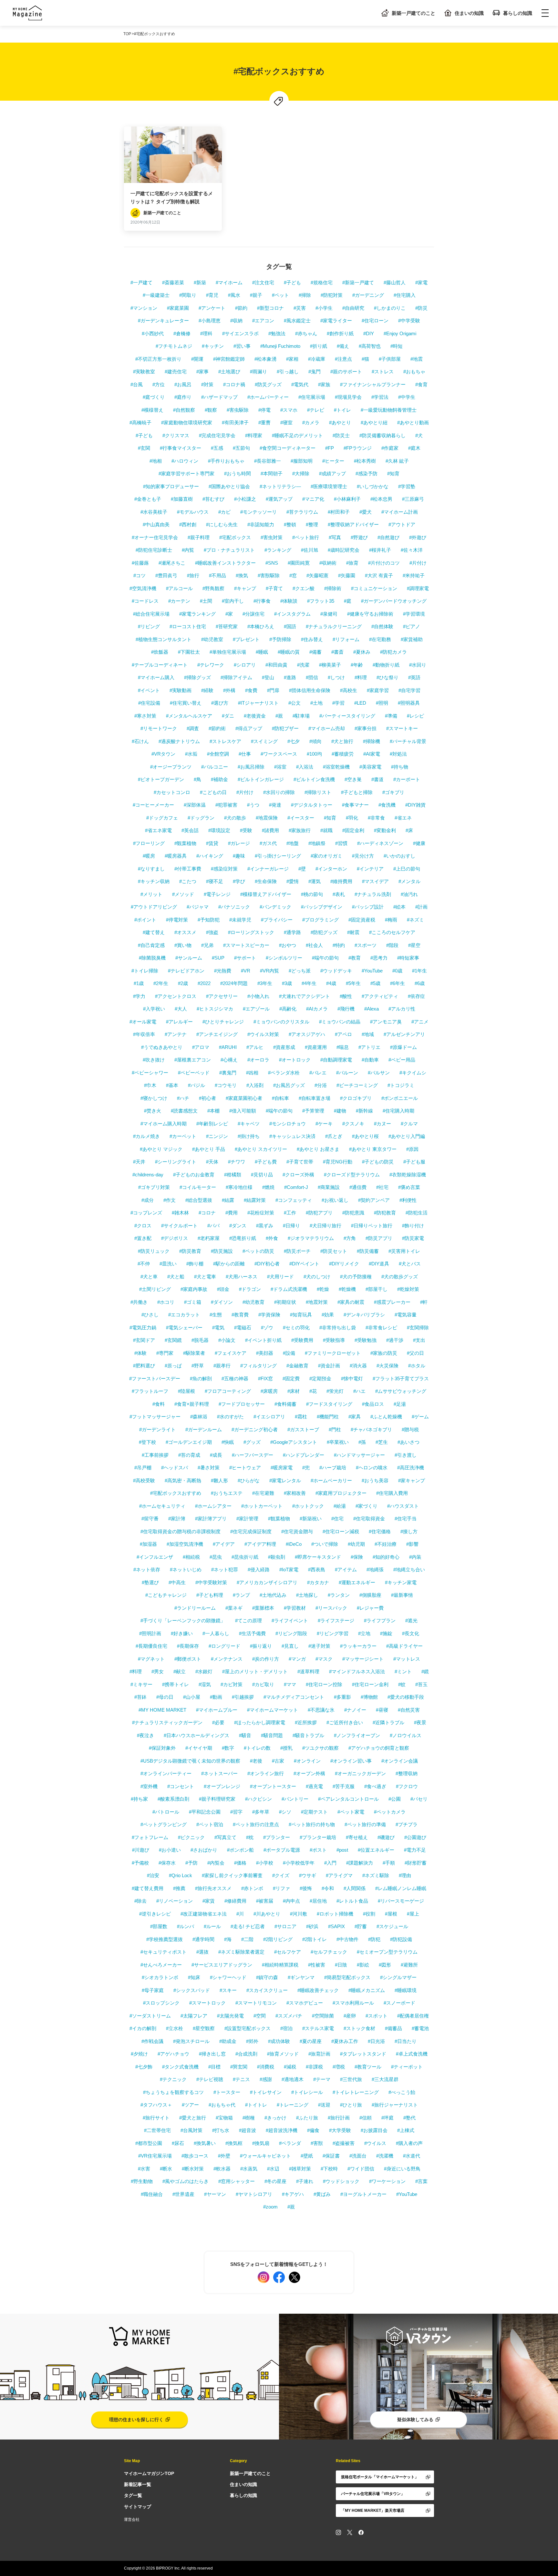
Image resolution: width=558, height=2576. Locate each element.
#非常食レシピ (381, 1328)
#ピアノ (412, 626)
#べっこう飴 (402, 2092)
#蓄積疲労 (343, 754)
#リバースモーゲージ (401, 1901)
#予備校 (140, 1863)
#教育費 (240, 1315)
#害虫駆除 (238, 410)
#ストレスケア (225, 741)
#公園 (395, 1799)
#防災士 (341, 435)
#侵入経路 (259, 1570)
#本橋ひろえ (261, 626)
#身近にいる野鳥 (402, 2169)
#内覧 (188, 550)
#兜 (306, 1468)
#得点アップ (249, 728)
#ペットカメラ (390, 1812)
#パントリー (295, 1799)
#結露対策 (255, 1200)
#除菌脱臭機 (152, 958)
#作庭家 (390, 448)
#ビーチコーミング (357, 1085)
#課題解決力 (360, 1863)
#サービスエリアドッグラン (222, 1965)
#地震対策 (317, 1302)
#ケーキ (324, 1124)
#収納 (236, 321)
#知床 (194, 1977)
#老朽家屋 (209, 1238)
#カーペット (183, 1136)
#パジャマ (198, 907)
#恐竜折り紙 (243, 1238)
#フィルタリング (258, 1366)
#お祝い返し (335, 1200)
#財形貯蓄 (416, 1863)
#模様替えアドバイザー (266, 894)
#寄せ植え (357, 1837)
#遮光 (411, 1620)
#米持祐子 (414, 575)
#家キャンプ (412, 1480)
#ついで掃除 (325, 1544)
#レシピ (415, 716)
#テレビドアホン (186, 971)
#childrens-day (148, 1175)
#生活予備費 (252, 1633)
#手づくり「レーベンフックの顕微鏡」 (183, 1620)
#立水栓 (175, 2028)
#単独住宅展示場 (228, 652)
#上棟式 (406, 2130)
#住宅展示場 (312, 397)
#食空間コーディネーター (288, 448)
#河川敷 (299, 1914)
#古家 (278, 1761)
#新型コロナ (270, 308)
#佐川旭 (310, 550)
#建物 (340, 1111)
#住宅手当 (406, 1519)
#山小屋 (192, 1697)
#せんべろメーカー (161, 1965)
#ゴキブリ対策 (154, 1187)
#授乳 (286, 1748)
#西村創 (188, 524)
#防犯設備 (401, 1939)
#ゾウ (267, 1328)
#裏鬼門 (228, 1073)
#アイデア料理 (260, 1544)
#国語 (290, 626)
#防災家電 (413, 1238)
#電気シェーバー (184, 1328)
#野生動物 (142, 2181)
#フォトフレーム (150, 1837)
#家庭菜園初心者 (244, 1098)
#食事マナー (355, 805)
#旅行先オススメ (213, 1888)
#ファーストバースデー (155, 1379)
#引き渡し (406, 1455)
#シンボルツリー (284, 958)
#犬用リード (280, 1277)
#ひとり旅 (351, 2105)
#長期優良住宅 (151, 1646)
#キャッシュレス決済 (292, 1136)
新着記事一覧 (138, 2484)
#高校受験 (144, 1480)
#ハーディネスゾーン (380, 843)
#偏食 (313, 2130)
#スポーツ (366, 945)
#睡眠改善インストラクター (225, 563)
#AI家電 (372, 754)
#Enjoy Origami (400, 333)
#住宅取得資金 (369, 1519)
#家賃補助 (412, 639)
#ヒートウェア (245, 1468)
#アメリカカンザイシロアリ (267, 1582)
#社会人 (314, 945)
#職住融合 (152, 2194)
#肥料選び (144, 1366)
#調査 (193, 728)
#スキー (228, 1990)
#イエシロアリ (269, 1417)
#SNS (272, 563)
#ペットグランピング (164, 1824)
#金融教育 (297, 1366)
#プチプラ (407, 1824)
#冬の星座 (275, 2181)
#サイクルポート (179, 1226)
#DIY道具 (379, 1264)
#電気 (218, 1328)
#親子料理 (199, 537)
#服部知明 (302, 461)
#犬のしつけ (317, 1277)
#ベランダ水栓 (284, 1073)
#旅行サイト (156, 2118)
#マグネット (151, 1659)
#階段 (392, 945)
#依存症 (416, 996)
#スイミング (264, 741)
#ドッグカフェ (162, 818)
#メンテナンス (227, 1659)
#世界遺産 (183, 2194)
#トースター (227, 2092)
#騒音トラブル (308, 1735)
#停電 (264, 410)
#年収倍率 (144, 1034)
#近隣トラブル (388, 1722)
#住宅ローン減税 (341, 1531)
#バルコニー (215, 767)
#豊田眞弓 (166, 575)
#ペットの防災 (258, 1251)
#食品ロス (373, 1404)
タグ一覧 (133, 2495)
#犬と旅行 (342, 741)
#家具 (355, 1417)
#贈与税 (410, 1429)
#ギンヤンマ (301, 1977)
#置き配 (143, 1238)
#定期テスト (314, 1812)
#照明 (382, 703)
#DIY (369, 333)
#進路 (290, 677)
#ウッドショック (341, 2181)
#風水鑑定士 (297, 321)
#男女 (158, 1671)
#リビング (149, 626)
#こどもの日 (213, 792)
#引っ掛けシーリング (278, 856)
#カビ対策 (232, 1684)
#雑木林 (180, 1213)
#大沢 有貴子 (379, 575)
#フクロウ (407, 1786)
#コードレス (145, 601)
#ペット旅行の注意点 (256, 1824)
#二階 (247, 1939)
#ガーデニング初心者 (255, 1429)
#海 (228, 1939)
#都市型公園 (149, 2143)
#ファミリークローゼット (333, 1353)
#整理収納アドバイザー (353, 524)
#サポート (245, 958)
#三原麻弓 (413, 499)
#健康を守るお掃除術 (370, 614)
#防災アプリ (379, 1238)
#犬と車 (149, 1277)
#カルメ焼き (146, 1136)
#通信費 (358, 1187)
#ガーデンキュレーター (163, 321)
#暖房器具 (176, 856)
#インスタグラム (292, 614)
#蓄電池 (420, 2028)
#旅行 (193, 575)
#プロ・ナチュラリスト (229, 550)
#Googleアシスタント (294, 1442)
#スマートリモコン (256, 2003)
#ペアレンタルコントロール (348, 1799)
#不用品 (217, 575)
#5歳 (375, 983)
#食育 (421, 384)
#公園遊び (415, 1837)
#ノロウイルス (406, 1735)
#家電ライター (336, 321)
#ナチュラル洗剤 (373, 894)
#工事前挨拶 (155, 1455)
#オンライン (307, 1761)
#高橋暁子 (140, 423)
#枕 (250, 1837)
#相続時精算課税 (280, 1965)
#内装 (415, 1557)
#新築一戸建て (358, 282)
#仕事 (245, 754)
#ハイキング (210, 856)
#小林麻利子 (347, 499)
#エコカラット (184, 1315)
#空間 (260, 2016)
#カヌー (382, 1124)
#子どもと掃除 (357, 792)
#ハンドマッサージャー (359, 1455)
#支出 (419, 1340)
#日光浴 (376, 2041)
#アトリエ (369, 1047)
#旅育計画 (319, 2054)
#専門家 (165, 1353)
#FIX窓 (265, 1379)
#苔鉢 (140, 1697)
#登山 (268, 677)
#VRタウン (163, 754)
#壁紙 (307, 2156)
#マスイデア (375, 881)
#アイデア (224, 1544)
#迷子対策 (319, 1646)
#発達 (275, 805)
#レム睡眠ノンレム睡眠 (401, 1888)
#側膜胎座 (370, 1595)
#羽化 (352, 818)
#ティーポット (407, 2067)
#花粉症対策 (261, 1213)
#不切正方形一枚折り (158, 359)
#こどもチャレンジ (166, 1595)
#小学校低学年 (299, 1863)
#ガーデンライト (157, 1429)
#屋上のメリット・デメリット (255, 1671)
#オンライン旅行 (266, 1773)
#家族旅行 (300, 830)
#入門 (330, 1863)
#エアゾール (256, 1009)
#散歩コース (195, 2156)
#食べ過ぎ (375, 1786)
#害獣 (317, 2143)
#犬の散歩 (235, 818)
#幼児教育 (253, 1302)
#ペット (280, 295)
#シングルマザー (398, 1977)
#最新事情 (402, 1595)
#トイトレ (256, 2105)
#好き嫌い (182, 1633)
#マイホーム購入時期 (164, 1124)
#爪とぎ (334, 1136)
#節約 (241, 308)
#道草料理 (308, 1671)
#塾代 (409, 2118)
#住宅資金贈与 (297, 1531)
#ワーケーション (387, 2181)
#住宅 (337, 1519)
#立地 (364, 1633)
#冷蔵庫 (317, 359)
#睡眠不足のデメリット (297, 435)
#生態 (216, 1315)
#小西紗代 (153, 333)
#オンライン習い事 (351, 1761)
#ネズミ (415, 920)
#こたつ (188, 881)
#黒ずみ (265, 1226)
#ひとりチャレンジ (223, 1022)
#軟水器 (222, 2169)
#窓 (293, 575)
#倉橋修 (182, 333)
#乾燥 (323, 1289)
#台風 (137, 384)
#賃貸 (212, 843)
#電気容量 (406, 1315)
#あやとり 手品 (209, 1149)
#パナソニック (234, 907)
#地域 (368, 1034)
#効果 (328, 1315)
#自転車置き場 (315, 1098)
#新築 (200, 282)
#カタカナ (318, 1582)
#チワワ (237, 1162)
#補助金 (219, 779)
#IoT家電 (289, 1570)
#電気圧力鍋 (143, 1328)
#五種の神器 (235, 1379)
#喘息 (343, 1047)
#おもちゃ (414, 372)
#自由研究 (353, 308)
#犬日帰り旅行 (325, 1226)
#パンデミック (275, 907)
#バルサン (379, 1073)
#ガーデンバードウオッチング (394, 601)
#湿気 (205, 1684)
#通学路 (292, 932)
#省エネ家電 (158, 830)
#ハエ (359, 1391)
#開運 (197, 359)
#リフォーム (346, 639)
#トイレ (342, 410)
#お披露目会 (374, 2130)
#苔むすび (213, 499)
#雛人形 (219, 1480)
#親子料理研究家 (217, 1799)
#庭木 (414, 448)
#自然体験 (382, 626)
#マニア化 (313, 499)
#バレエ (318, 1073)
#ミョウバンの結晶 (340, 1022)
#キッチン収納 (154, 881)
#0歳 (397, 971)
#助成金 (228, 2041)
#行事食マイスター (181, 448)
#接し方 (409, 1531)
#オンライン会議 (400, 1761)
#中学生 (407, 397)
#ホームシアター (213, 1506)
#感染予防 (367, 473)
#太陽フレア (194, 2016)
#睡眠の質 (289, 652)
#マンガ (297, 1659)
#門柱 (335, 1429)
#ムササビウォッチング (401, 1391)
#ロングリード (224, 1646)
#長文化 (411, 1633)
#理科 (206, 333)
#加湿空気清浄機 (185, 1544)
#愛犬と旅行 (193, 2118)
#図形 (385, 1965)
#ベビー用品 (402, 1060)
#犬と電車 (205, 1277)
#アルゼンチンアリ (404, 1034)
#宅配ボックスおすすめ (176, 1493)
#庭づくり (154, 397)
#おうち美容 (375, 1480)
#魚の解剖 (201, 1379)
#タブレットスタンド (363, 2054)
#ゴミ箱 (193, 1302)
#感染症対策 (224, 869)
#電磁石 (243, 1328)
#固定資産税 (362, 920)
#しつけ (336, 677)
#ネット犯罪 (225, 1570)
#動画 (216, 1697)
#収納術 (328, 563)
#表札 (339, 894)
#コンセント (181, 1786)
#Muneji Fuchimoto (280, 346)
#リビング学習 (333, 1633)
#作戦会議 (152, 2041)
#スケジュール (392, 1926)
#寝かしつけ (154, 1098)
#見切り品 (262, 1175)
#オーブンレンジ (222, 1786)
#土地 (316, 703)
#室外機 (149, 1786)
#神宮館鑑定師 (229, 359)
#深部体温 (195, 805)
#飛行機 (346, 1009)
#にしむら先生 (222, 524)
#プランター (277, 1837)
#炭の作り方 (266, 1659)
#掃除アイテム (236, 677)
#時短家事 (408, 958)
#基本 (172, 1085)
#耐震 (353, 932)
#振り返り (261, 1646)
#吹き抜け (154, 1060)
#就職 (326, 830)
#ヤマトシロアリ (254, 2194)
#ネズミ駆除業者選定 (241, 1952)
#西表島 (317, 1570)
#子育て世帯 (300, 1162)
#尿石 (178, 2143)
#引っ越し (288, 372)
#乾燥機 (347, 1289)
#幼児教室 (212, 639)
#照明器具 (409, 703)
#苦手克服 (344, 1786)
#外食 (272, 1238)
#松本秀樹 (365, 461)
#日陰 (341, 1965)
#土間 (206, 601)
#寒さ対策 (145, 716)
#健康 (419, 843)
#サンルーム (189, 958)
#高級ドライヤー (404, 1646)
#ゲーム (420, 1417)
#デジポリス (175, 1238)
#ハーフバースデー (253, 1455)
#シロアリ (245, 665)
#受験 (246, 830)
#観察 (211, 410)
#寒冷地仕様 (239, 1187)
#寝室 (286, 423)
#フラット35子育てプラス (401, 1379)
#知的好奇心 (386, 1557)
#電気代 (300, 384)
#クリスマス (176, 435)
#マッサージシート (363, 1659)
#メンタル (409, 881)
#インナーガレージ (268, 869)
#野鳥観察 (213, 588)
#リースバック (331, 1608)
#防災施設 (222, 1251)
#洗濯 (303, 665)
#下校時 (329, 2169)
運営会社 (132, 2520)
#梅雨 (391, 920)
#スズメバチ (289, 2016)
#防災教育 (190, 1251)
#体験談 (289, 601)
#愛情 (293, 881)
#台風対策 (191, 2130)
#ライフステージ (336, 1620)
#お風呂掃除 (251, 767)
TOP (127, 34)
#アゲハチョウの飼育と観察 (379, 1748)
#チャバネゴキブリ (371, 1429)
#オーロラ (258, 1060)
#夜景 (420, 1722)
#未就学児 (240, 920)
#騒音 (245, 1735)
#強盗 (212, 932)
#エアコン (263, 321)
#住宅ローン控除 (324, 1684)
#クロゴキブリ (356, 1098)
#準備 (391, 716)
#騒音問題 (272, 1735)
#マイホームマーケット (273, 1710)
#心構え (229, 1060)
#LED (360, 703)
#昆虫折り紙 (245, 1557)
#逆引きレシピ (155, 1914)
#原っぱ (173, 1366)
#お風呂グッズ (289, 1085)
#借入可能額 (243, 1111)
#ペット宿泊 (210, 1824)
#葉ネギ (234, 1608)
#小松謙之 (245, 499)
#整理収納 (407, 1773)
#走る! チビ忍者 (248, 1926)
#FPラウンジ (358, 448)
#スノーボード (399, 2003)
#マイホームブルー (217, 1710)
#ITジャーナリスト (258, 703)
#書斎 (337, 652)
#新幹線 (364, 1111)
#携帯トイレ (176, 1684)
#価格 (240, 1863)
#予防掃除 (280, 639)
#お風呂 (183, 384)
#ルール (212, 1926)
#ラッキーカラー (358, 1646)
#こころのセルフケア (392, 932)
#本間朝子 (272, 473)
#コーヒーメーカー (153, 805)
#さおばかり (204, 1850)
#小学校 (265, 1863)
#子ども (292, 282)
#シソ (285, 1812)
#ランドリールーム (195, 1608)
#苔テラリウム (302, 512)
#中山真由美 (156, 524)
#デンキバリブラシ (364, 1315)
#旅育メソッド (283, 2054)
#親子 (256, 295)
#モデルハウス (193, 512)
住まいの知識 (469, 13)
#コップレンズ (146, 1213)
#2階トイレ (315, 1939)
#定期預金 (320, 1379)
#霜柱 (301, 1417)
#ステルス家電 (318, 2028)
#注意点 (343, 359)
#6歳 (420, 983)
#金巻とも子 (148, 499)
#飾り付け (413, 1226)
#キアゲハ (293, 2194)
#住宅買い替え (186, 703)
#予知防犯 (209, 920)
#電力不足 (415, 1850)
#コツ (139, 575)
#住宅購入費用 (392, 1493)
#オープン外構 (309, 1773)
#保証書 (331, 2156)
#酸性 (346, 996)
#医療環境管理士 (329, 486)
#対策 (207, 384)
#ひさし (150, 1315)
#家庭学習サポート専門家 (186, 473)
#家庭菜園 (178, 308)
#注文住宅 (263, 282)
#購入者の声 (409, 2143)
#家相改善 (295, 1493)
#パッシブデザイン (322, 907)
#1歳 (139, 983)
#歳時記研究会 (344, 550)
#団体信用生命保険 (310, 690)
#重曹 (264, 423)
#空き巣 (353, 779)
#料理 (361, 677)
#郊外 (252, 2041)
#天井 (139, 1162)
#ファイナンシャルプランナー (373, 384)
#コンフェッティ (294, 1200)
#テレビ (316, 410)
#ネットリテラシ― (280, 486)
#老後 (256, 1761)
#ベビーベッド (194, 1073)
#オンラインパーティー (166, 1773)
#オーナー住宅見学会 (155, 537)
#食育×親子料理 (192, 1404)
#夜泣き (145, 1735)
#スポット (377, 2016)
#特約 (339, 945)
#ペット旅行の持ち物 (312, 1824)
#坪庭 (387, 2118)
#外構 (229, 690)
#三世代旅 (351, 2079)
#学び (239, 881)
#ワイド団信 (361, 2169)
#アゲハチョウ (173, 2054)
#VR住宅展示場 (155, 2156)
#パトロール (166, 1812)
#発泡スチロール (191, 2041)
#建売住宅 (176, 372)
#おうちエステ (227, 1493)
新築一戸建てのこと (413, 13)
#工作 (290, 1213)
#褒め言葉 (409, 1187)
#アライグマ (339, 1875)
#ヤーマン (215, 2194)
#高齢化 (288, 1009)
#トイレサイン (266, 2092)
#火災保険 (387, 1366)
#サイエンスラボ (240, 333)
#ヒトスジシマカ (215, 1009)
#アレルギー (179, 1022)
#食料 (159, 1404)
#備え (343, 346)
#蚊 (402, 1684)
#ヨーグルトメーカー (363, 2194)
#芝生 (382, 1442)
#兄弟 (207, 945)
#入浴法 (305, 767)
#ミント (403, 1671)
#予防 (191, 1863)
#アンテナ (176, 1034)
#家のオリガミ (326, 856)
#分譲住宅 (253, 614)
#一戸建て (141, 282)
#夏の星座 (311, 2041)
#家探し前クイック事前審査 (232, 1875)
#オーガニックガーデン (360, 1773)
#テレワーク (211, 665)
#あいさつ (408, 1442)
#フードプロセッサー (242, 1404)
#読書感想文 (184, 1111)
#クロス (143, 1226)
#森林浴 (199, 1417)
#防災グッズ (268, 384)
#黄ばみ (322, 2194)
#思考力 (379, 958)
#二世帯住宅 (157, 2130)
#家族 (324, 384)
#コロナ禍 (234, 384)
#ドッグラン (201, 818)
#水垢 (191, 754)
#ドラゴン (250, 1289)
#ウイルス (375, 2143)
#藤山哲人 (395, 282)
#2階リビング (278, 1939)
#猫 (365, 359)
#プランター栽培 (318, 1837)
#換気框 (234, 2143)
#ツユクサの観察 (320, 1748)
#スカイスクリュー (267, 1990)
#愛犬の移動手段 (406, 1697)
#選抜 (202, 1952)
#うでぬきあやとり (162, 1047)
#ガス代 (268, 843)
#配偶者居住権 (413, 2016)
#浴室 (280, 767)
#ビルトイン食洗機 (314, 779)
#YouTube (372, 971)
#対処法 (398, 754)
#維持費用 (341, 881)
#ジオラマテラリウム (311, 1238)
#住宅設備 (149, 703)
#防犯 (374, 1939)
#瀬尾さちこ (172, 563)
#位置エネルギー (376, 1850)
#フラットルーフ (150, 1391)
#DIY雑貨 (415, 805)
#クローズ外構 (298, 1175)
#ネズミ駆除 (376, 1875)
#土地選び (229, 372)
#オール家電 (143, 1022)
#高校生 (349, 690)
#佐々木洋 (412, 550)
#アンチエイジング (217, 1034)
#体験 (140, 1353)
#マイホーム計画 (400, 512)
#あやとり (340, 423)
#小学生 (324, 308)
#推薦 (179, 1888)
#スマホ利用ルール (353, 2003)
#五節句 (241, 448)
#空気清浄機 (143, 588)
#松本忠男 (381, 499)
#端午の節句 (325, 958)
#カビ (224, 512)
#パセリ (419, 1799)
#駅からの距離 (229, 1264)
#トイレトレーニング (356, 2092)
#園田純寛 (299, 563)
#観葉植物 (185, 843)
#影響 (412, 1544)
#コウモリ (226, 1085)
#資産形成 (284, 1047)
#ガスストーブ (303, 1429)
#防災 (421, 308)
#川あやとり (267, 1914)
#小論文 (227, 1340)
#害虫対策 (272, 537)
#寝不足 (215, 881)
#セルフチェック (329, 1952)
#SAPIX (336, 1926)
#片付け (418, 563)
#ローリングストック (251, 932)
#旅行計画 (339, 2118)
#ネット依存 (147, 1570)
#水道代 (412, 2156)
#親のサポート (346, 372)
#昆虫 (216, 1557)
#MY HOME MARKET (162, 1710)
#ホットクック (308, 1506)
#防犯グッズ (324, 932)
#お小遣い (170, 1850)
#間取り (188, 295)
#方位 (159, 384)
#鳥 (197, 779)
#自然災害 (409, 1710)
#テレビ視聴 (210, 2079)
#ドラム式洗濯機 (289, 1289)
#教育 (355, 958)
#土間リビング (155, 1289)
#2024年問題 (234, 983)
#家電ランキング (197, 614)
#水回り (418, 665)
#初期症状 (285, 1302)
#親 (279, 716)
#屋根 (391, 1914)
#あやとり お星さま (318, 1149)
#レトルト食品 (352, 1901)
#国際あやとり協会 (229, 486)
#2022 (204, 983)
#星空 (414, 945)
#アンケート (212, 308)
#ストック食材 (359, 2028)
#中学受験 (409, 321)
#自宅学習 (409, 690)
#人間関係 (355, 1888)
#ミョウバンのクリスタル (281, 1022)
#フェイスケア (231, 1353)
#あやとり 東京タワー (373, 1149)
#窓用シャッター (237, 2181)
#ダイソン (222, 1302)
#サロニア (285, 1926)
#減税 (290, 2067)
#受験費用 (302, 1340)
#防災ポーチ (297, 1251)
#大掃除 (301, 473)
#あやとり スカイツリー (261, 1149)
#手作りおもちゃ (226, 461)
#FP (330, 448)
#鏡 (425, 1671)
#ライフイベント (290, 1620)
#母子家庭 (153, 1990)
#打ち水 (221, 2130)
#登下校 (147, 1442)
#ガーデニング (368, 295)
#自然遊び (388, 537)
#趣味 (239, 856)
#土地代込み (273, 1595)
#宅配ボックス (235, 537)
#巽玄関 (239, 2067)
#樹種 (249, 2118)
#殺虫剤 (277, 1557)
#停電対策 (177, 920)
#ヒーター (333, 461)
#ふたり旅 (307, 2118)
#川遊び (141, 1850)
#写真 (335, 537)
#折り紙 (319, 346)
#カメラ (311, 423)
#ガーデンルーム (204, 1429)
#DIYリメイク (344, 1264)
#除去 (140, 1901)
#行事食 (262, 601)
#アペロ (343, 1034)
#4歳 (331, 983)
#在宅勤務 (380, 639)
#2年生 (161, 983)
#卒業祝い (338, 1442)
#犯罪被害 (226, 805)
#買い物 (183, 945)
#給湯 (340, 1506)
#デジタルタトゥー (312, 805)
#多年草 (261, 1812)
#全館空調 (218, 754)
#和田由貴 (276, 665)
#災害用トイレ (404, 1251)
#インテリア (370, 869)
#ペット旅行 (306, 537)
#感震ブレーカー (392, 1302)
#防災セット (334, 1251)
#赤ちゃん (306, 333)
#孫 (362, 1442)
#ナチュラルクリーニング (334, 626)
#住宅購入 (405, 295)
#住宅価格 (380, 1531)
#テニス (241, 2079)
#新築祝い (311, 1519)
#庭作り (183, 397)
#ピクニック (191, 1837)
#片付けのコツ (384, 563)
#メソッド (183, 894)
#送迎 (324, 2105)
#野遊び (359, 537)
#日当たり (406, 2041)
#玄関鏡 (173, 1340)
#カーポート (407, 779)
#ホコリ (166, 1302)
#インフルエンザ (155, 1557)
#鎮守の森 (267, 1977)
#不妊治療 (386, 1544)
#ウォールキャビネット (265, 2156)
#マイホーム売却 (327, 728)
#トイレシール (307, 2092)
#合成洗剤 (246, 2054)
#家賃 (209, 1901)
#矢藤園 (347, 575)
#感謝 (266, 2079)
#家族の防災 (384, 1353)
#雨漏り (258, 372)
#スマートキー (402, 728)
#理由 (405, 1875)
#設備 (289, 1353)
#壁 (302, 869)
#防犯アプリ (319, 1213)
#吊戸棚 (143, 1468)
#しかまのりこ (390, 308)
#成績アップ (332, 473)
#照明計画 (150, 1633)
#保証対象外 (162, 1748)
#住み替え (312, 639)
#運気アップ (279, 499)
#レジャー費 (370, 1608)
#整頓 (290, 524)
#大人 (181, 1009)
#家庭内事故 (194, 1289)
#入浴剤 (255, 1085)
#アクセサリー (222, 996)
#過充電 (314, 1786)
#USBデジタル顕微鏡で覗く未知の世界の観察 (190, 1761)
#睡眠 (262, 652)
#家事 (202, 372)
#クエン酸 (304, 588)
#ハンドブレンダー (304, 1455)
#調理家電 (418, 588)
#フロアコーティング (228, 1391)
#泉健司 (329, 614)
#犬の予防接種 (356, 1277)
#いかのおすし (399, 856)
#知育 (393, 473)
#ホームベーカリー (331, 1480)
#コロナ (207, 1213)
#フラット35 (321, 601)
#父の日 (415, 1353)
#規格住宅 (322, 282)
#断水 (166, 2169)
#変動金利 (385, 830)
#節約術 (217, 728)
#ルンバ (186, 1926)
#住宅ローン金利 (370, 1684)
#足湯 (400, 1404)
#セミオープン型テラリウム (387, 1952)
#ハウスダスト (403, 1506)
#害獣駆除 (269, 575)
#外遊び (418, 537)
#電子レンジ (217, 894)
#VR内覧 (269, 971)
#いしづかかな (373, 486)
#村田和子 (339, 512)
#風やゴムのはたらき (186, 2181)
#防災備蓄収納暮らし (382, 435)
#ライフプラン (380, 1620)
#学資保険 (269, 1315)
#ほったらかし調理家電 (260, 1722)
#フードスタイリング (329, 1404)
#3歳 (287, 983)
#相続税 (191, 1557)
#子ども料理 (210, 1595)
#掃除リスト (318, 792)
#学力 (139, 996)
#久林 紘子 (397, 461)
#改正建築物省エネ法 (204, 1914)
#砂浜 (312, 1926)
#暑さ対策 (209, 1468)
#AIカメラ (317, 1009)
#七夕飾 (144, 2067)
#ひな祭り (387, 677)
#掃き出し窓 (212, 2054)
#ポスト (318, 1850)
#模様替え (152, 410)
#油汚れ (409, 894)
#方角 (350, 1238)
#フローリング (149, 843)
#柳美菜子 (330, 665)
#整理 (312, 524)
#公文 (294, 703)
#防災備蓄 (368, 1251)
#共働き (139, 1302)
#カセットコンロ (172, 792)
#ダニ (228, 716)
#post (342, 1850)
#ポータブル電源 (282, 1850)
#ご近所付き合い (345, 1722)
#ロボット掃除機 (335, 1914)
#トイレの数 (257, 1748)
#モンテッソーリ (258, 512)
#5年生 (353, 983)
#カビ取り (263, 1684)
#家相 (292, 359)
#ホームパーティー (268, 397)
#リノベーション (175, 1901)
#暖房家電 (282, 1468)
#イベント (149, 690)
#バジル (196, 1085)
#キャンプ (245, 588)
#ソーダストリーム (150, 2016)
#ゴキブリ (393, 792)
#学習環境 (414, 614)
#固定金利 (353, 830)
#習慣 (341, 843)
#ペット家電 (351, 1812)
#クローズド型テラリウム (352, 1175)
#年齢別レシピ (212, 1124)
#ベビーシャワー (150, 1073)
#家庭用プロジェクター (341, 1493)
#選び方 (220, 703)
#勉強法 (277, 333)
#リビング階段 (291, 1633)
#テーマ (322, 2079)
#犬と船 (176, 1277)
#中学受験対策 (211, 1582)
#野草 (198, 1366)
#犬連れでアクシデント (305, 996)
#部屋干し (377, 1289)
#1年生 (419, 971)
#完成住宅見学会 (217, 435)
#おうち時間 (238, 473)
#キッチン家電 (401, 1582)
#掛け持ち (249, 1136)
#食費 (251, 690)
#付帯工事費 (188, 869)
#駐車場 (301, 716)
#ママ (290, 1684)
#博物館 (369, 1697)
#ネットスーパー (219, 1773)
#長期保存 (188, 1646)
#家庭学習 (378, 690)
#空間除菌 (323, 2016)
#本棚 (213, 1111)
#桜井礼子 (380, 550)
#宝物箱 (224, 2118)
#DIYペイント (304, 1264)
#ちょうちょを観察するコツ (173, 2092)
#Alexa (372, 1009)
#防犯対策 (332, 295)
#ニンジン (217, 1136)
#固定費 (291, 1379)
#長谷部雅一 (268, 461)
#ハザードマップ (219, 397)
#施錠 (386, 1633)
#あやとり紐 (374, 423)
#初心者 (207, 1098)
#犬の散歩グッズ (400, 1277)
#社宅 (382, 1187)
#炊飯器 (160, 652)
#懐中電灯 (352, 1379)
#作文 (170, 1200)
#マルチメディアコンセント (294, 1697)
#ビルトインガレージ (261, 779)
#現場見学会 (348, 397)
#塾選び (150, 1582)
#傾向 (315, 741)
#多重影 (342, 1697)
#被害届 (265, 1901)
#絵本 (399, 907)
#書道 (377, 779)
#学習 (338, 703)
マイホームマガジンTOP (149, 2473)
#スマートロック (207, 2003)
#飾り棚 (195, 1264)
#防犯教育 (385, 1213)
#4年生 (309, 983)
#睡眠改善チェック (318, 1990)
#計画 (421, 907)
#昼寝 (382, 1710)
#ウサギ (308, 1875)
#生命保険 (266, 881)
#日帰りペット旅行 (372, 1226)
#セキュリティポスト (164, 1952)
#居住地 (318, 1901)
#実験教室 (144, 372)
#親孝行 (222, 1366)
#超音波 (248, 2130)
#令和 (328, 1888)
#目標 (214, 2067)
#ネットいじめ (186, 1570)
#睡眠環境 (406, 1990)
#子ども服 (414, 1162)
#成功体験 (279, 2041)
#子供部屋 (390, 359)
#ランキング (278, 550)
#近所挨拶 (306, 1722)
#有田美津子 (235, 423)
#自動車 (370, 1060)
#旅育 (352, 563)
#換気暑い (205, 2143)
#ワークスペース (279, 754)
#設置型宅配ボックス (248, 2028)
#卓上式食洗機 (412, 2054)
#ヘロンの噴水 (372, 1468)
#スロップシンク (161, 2003)
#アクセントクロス (176, 996)
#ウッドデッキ (336, 971)
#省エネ (403, 818)
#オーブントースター (273, 1786)
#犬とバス (410, 1264)
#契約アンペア (374, 1200)
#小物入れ (258, 996)
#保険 (357, 1557)
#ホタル (417, 1366)
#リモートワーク (159, 728)
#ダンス (238, 1226)
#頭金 (223, 1289)
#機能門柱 (328, 1417)
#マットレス (407, 1659)
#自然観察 (184, 410)
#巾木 (150, 1085)
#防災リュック (154, 1251)
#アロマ (201, 1047)
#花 (313, 1391)
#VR (246, 971)
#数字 (228, 1748)
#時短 (397, 346)
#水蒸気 (249, 2169)
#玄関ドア (144, 1340)
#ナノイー (355, 1710)
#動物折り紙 (386, 665)
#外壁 (224, 2156)
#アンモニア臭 (386, 1022)
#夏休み (362, 652)
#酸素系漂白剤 (173, 1799)
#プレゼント (246, 639)
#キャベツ (249, 1124)
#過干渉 (395, 1340)
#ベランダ (290, 2143)
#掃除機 (372, 741)
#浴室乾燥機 (336, 767)
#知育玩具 (301, 1315)
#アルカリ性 (402, 1009)
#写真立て (225, 1837)
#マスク (324, 1659)
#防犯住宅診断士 (154, 550)
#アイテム (346, 1570)
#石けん (140, 741)
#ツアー (190, 2105)
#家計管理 (247, 1519)
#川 (240, 1914)
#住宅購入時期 (398, 1111)
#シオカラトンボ (160, 1977)
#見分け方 (363, 856)
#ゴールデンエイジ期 (189, 1442)
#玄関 (144, 448)
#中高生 (177, 1582)
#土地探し (307, 1595)
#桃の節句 (312, 894)
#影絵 (363, 1965)
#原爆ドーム (403, 1047)
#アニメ (420, 1022)
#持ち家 (139, 1799)
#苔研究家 (227, 626)
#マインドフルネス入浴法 (357, 1671)
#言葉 (421, 2181)
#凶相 (252, 1073)
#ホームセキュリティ (162, 1506)
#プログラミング (320, 920)
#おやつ (288, 945)
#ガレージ (239, 843)
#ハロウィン (185, 461)
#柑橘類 (233, 1175)
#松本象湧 (265, 359)
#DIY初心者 (267, 1264)
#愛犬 (366, 512)
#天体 (212, 1162)
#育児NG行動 (338, 1162)
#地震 (417, 359)
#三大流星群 (385, 2079)
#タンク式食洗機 (180, 2067)
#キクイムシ (413, 1073)
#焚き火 (153, 1111)
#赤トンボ (252, 1888)
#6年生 (398, 983)
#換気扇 (261, 2143)
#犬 (419, 435)
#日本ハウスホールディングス (196, 1735)
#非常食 (376, 818)
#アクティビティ (380, 996)
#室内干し (233, 601)
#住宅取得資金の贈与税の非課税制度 (181, 1531)
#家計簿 (177, 1519)
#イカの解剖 (143, 2028)
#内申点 (291, 1901)
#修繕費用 (235, 1901)
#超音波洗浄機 (282, 2130)
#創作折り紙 (340, 333)
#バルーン (347, 1073)
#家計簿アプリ (211, 1519)
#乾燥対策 (408, 1289)
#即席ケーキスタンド (318, 1557)
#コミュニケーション (374, 588)
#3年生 (265, 983)
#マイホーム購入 (156, 677)
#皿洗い (168, 1264)
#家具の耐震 (351, 1302)
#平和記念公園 (205, 1812)
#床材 (294, 1391)
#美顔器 (265, 1353)
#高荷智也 (370, 346)
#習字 (236, 1812)
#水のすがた (230, 1417)
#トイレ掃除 (145, 971)
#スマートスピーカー (246, 945)
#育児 (212, 295)
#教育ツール (368, 2067)
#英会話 (190, 830)
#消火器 (358, 1366)
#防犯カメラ (393, 652)
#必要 (218, 1722)
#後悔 (306, 1888)
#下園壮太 (189, 652)
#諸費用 (270, 830)
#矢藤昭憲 (317, 575)
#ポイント (145, 920)
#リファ (281, 1888)
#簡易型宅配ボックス (347, 1977)
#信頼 (366, 2118)
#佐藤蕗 (140, 563)
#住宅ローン (375, 321)
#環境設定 (219, 830)
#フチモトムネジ (174, 346)
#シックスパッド (192, 1990)
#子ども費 (266, 1162)
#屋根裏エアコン (193, 1060)
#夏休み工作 (345, 2041)
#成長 (216, 1455)
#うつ (253, 805)
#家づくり (367, 1506)
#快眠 (228, 1442)
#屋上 (413, 1914)
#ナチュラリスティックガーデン (167, 1722)
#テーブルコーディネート (160, 665)
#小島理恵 (210, 321)
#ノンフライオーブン (357, 1735)
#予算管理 (313, 1111)
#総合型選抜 (199, 1200)
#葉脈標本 (263, 1608)
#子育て (274, 588)
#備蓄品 (393, 2028)
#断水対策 (193, 2169)
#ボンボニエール (400, 1098)
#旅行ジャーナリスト (395, 2105)
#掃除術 (333, 588)
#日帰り (291, 1226)
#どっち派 (300, 971)
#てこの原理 (248, 1620)
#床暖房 (269, 1391)
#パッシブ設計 (368, 907)
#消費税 (266, 2067)
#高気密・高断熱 (183, 1480)
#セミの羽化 (296, 1328)
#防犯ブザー (285, 728)
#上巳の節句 (407, 869)
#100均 (314, 754)
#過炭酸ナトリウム (179, 741)
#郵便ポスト (188, 1659)
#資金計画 (329, 1366)
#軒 (424, 1302)
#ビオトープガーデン (161, 779)
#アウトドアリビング (154, 907)
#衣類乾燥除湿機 (408, 1175)
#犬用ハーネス (242, 1277)
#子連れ (305, 2181)
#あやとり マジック (161, 1149)
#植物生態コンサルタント (164, 639)
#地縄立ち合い (409, 1570)
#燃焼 (268, 1187)
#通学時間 (203, 1939)
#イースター (301, 818)
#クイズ (281, 1875)
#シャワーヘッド (228, 1977)
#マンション (144, 308)
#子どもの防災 (378, 1162)
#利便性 (408, 1200)
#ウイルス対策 (263, 1034)
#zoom (270, 2207)
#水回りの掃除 (279, 792)
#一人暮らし (216, 1633)
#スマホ (289, 410)
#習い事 (242, 346)
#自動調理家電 (336, 1060)
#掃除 (305, 295)
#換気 (242, 575)
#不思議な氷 (321, 1710)
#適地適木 (293, 2079)
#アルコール (179, 588)
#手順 (389, 1863)
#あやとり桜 (365, 1136)
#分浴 (321, 1085)
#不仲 (144, 1264)
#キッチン (213, 346)
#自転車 (280, 1098)
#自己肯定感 (151, 945)
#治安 (153, 1875)
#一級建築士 (156, 295)
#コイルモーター (198, 1187)
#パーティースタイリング (347, 716)
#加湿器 (148, 1544)
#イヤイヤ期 (199, 1748)
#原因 (412, 1149)
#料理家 (254, 435)
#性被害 (317, 1965)
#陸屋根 (186, 1391)
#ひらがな (249, 1480)
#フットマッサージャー (155, 1417)
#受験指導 (334, 1340)
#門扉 (273, 690)
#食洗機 (387, 805)
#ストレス (383, 372)
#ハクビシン (258, 1799)
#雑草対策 (300, 2169)
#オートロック (295, 1060)
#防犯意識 (353, 1213)
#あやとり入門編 (407, 1136)
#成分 (148, 1200)
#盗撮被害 (344, 2143)
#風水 (234, 295)
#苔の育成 (189, 1455)
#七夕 (294, 741)
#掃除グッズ (197, 677)
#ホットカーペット (262, 1506)
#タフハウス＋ (156, 2105)
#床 (409, 830)
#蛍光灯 (335, 1391)
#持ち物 (400, 767)
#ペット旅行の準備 (365, 1824)
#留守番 (150, 1519)
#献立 (180, 1671)
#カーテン (179, 601)
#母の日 (165, 1697)
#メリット (151, 894)
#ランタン (339, 1595)
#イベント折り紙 (263, 1340)
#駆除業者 (194, 1353)
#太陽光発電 (230, 2016)
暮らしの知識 (518, 13)
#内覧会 (216, 1863)
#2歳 (183, 983)
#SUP (218, 958)
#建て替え (154, 932)
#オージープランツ (171, 767)
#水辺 (273, 2169)
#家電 (421, 282)
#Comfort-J (296, 1187)
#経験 (207, 690)
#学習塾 (407, 486)
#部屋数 (159, 1926)
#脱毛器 (200, 1340)
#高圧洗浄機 (411, 1468)
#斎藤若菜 (173, 282)
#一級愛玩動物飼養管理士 (389, 410)
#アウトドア (402, 524)
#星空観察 (204, 2028)
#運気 (315, 881)
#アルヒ (255, 1047)
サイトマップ (138, 2507)
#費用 (232, 1213)
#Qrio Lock (181, 1875)
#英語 (414, 677)
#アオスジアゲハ (307, 1034)
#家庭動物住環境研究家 (187, 423)
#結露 (228, 1200)
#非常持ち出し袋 (338, 1328)
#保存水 (167, 1863)
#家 (229, 614)
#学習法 (380, 397)
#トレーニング (293, 2105)
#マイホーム (229, 282)
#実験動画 (181, 690)
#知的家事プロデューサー (171, 486)
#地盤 (293, 843)
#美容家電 (370, 767)
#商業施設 (329, 1187)
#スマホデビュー (305, 2003)
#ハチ (183, 1098)
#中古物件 (347, 1939)
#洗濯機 (385, 2156)
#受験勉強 (366, 1340)
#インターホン (331, 869)
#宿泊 (286, 2028)
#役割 (369, 1914)
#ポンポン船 (240, 1850)
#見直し (290, 1646)
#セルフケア (288, 1952)
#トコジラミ (401, 1085)
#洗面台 (358, 2156)
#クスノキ (353, 1124)
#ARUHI (228, 1047)
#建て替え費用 (148, 1888)
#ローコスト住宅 (188, 626)
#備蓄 (315, 652)
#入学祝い (154, 1009)
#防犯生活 (417, 1213)
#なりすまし (151, 869)
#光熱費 (223, 971)
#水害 (144, 2169)
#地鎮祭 (317, 843)
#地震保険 (267, 818)
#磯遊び (386, 1837)
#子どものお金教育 (194, 1175)
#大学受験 (340, 2130)
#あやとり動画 (413, 423)
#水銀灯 (204, 1671)
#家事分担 (366, 728)
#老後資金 (255, 716)
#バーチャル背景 (408, 741)
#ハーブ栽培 (333, 1468)
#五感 (217, 448)
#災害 (300, 308)
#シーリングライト (176, 1162)
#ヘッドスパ (175, 1468)
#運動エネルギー (357, 1582)
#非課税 (314, 2067)
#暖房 (149, 856)
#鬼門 (315, 372)
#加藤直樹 (182, 499)
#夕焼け (139, 2054)
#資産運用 (316, 1047)
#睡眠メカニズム (367, 1990)
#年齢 (357, 665)
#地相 (156, 461)
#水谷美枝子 (154, 512)
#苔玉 (421, 1684)
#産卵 (350, 2016)
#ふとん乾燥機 (386, 1417)
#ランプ (241, 1595)
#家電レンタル (285, 1480)
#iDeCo (294, 1544)
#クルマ (409, 1124)
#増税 (339, 2067)
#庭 (348, 601)
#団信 (312, 677)
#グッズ (252, 1442)
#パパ (213, 1226)
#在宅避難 (263, 1493)
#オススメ (185, 932)
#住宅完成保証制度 (251, 1531)
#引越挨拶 (243, 1697)
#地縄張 (375, 1570)
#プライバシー (277, 920)
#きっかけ (275, 2118)
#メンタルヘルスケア (189, 716)
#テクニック (173, 2079)
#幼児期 (356, 1544)
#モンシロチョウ (288, 1124)
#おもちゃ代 (222, 2105)
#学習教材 (295, 1608)
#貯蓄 (361, 1926)
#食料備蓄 (285, 1404)
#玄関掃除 (418, 1328)
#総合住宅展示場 (151, 614)
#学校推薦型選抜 (165, 1939)
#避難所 (409, 1965)
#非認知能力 (261, 524)
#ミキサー (141, 1684)
